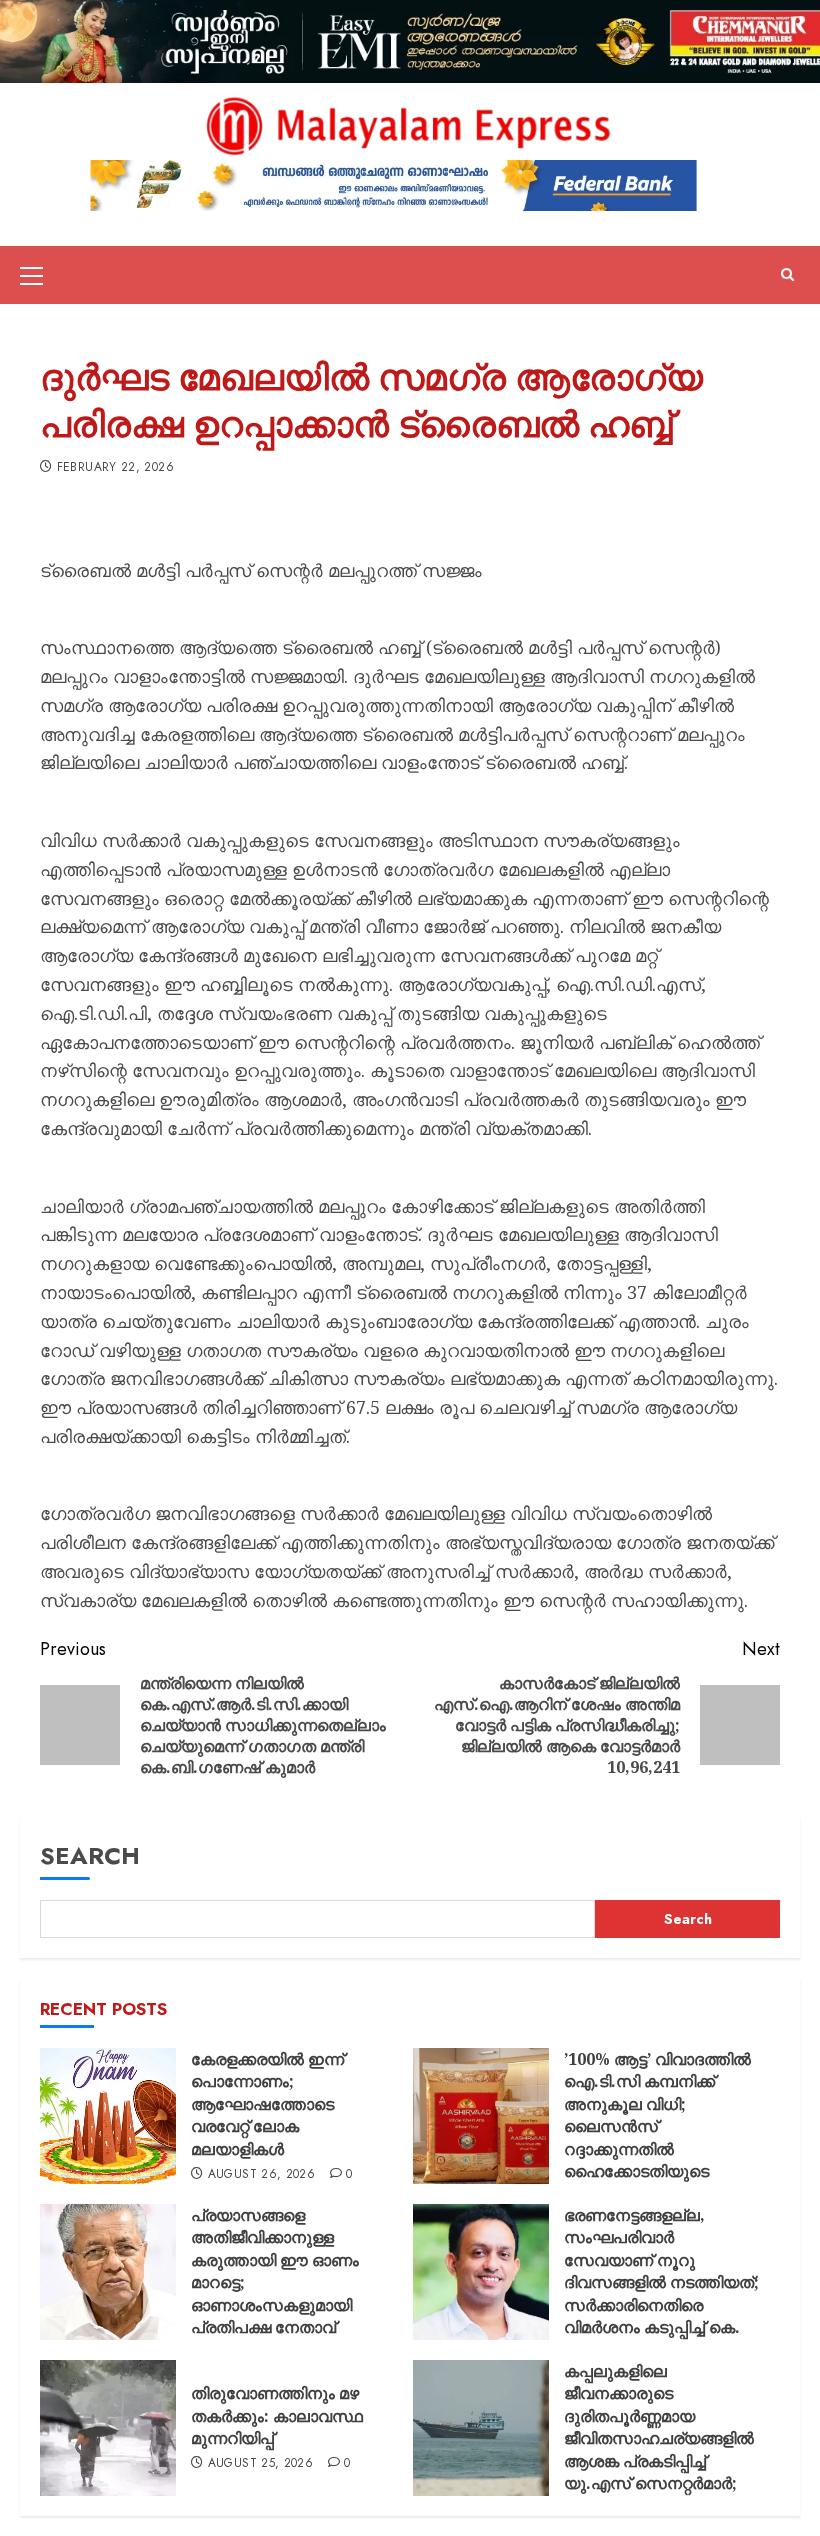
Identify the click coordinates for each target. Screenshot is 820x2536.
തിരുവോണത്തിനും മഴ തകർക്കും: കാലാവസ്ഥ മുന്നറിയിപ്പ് (277, 2415)
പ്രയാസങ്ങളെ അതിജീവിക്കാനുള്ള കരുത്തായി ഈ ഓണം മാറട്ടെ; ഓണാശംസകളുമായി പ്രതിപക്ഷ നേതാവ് (275, 2271)
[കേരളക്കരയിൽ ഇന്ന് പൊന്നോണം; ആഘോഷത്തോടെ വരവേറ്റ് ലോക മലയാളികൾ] (108, 2116)
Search (90, 1855)
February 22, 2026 (115, 468)
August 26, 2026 (261, 2175)
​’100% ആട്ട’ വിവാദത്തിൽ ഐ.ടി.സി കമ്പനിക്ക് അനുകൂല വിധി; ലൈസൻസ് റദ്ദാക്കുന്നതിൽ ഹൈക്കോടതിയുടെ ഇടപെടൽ (657, 2126)
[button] (31, 275)
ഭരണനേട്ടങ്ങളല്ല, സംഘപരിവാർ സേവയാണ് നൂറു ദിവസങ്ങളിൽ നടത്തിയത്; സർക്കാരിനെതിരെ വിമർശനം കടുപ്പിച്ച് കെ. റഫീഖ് (661, 2282)
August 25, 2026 (260, 2464)
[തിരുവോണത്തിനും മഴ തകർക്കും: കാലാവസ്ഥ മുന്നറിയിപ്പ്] (108, 2428)
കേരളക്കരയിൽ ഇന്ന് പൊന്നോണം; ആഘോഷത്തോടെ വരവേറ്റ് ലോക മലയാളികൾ (267, 2104)
